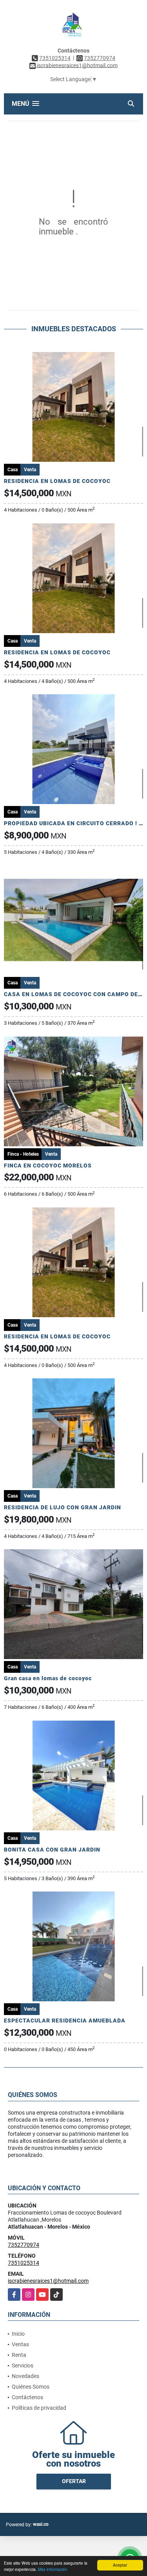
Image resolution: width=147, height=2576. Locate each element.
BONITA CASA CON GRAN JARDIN (52, 1850)
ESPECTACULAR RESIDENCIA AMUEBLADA (65, 2020)
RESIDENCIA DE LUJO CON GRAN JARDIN (63, 1507)
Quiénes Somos (31, 2387)
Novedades (25, 2376)
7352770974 (100, 58)
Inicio (18, 2334)
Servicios (23, 2365)
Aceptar (120, 2565)
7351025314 (55, 58)
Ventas (20, 2344)
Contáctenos (27, 2397)
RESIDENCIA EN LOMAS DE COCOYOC (57, 481)
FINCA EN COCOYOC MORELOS (48, 1165)
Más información (53, 2569)
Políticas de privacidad (39, 2408)
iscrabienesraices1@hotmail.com (48, 2281)
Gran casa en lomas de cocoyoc (48, 1678)
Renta (19, 2355)
